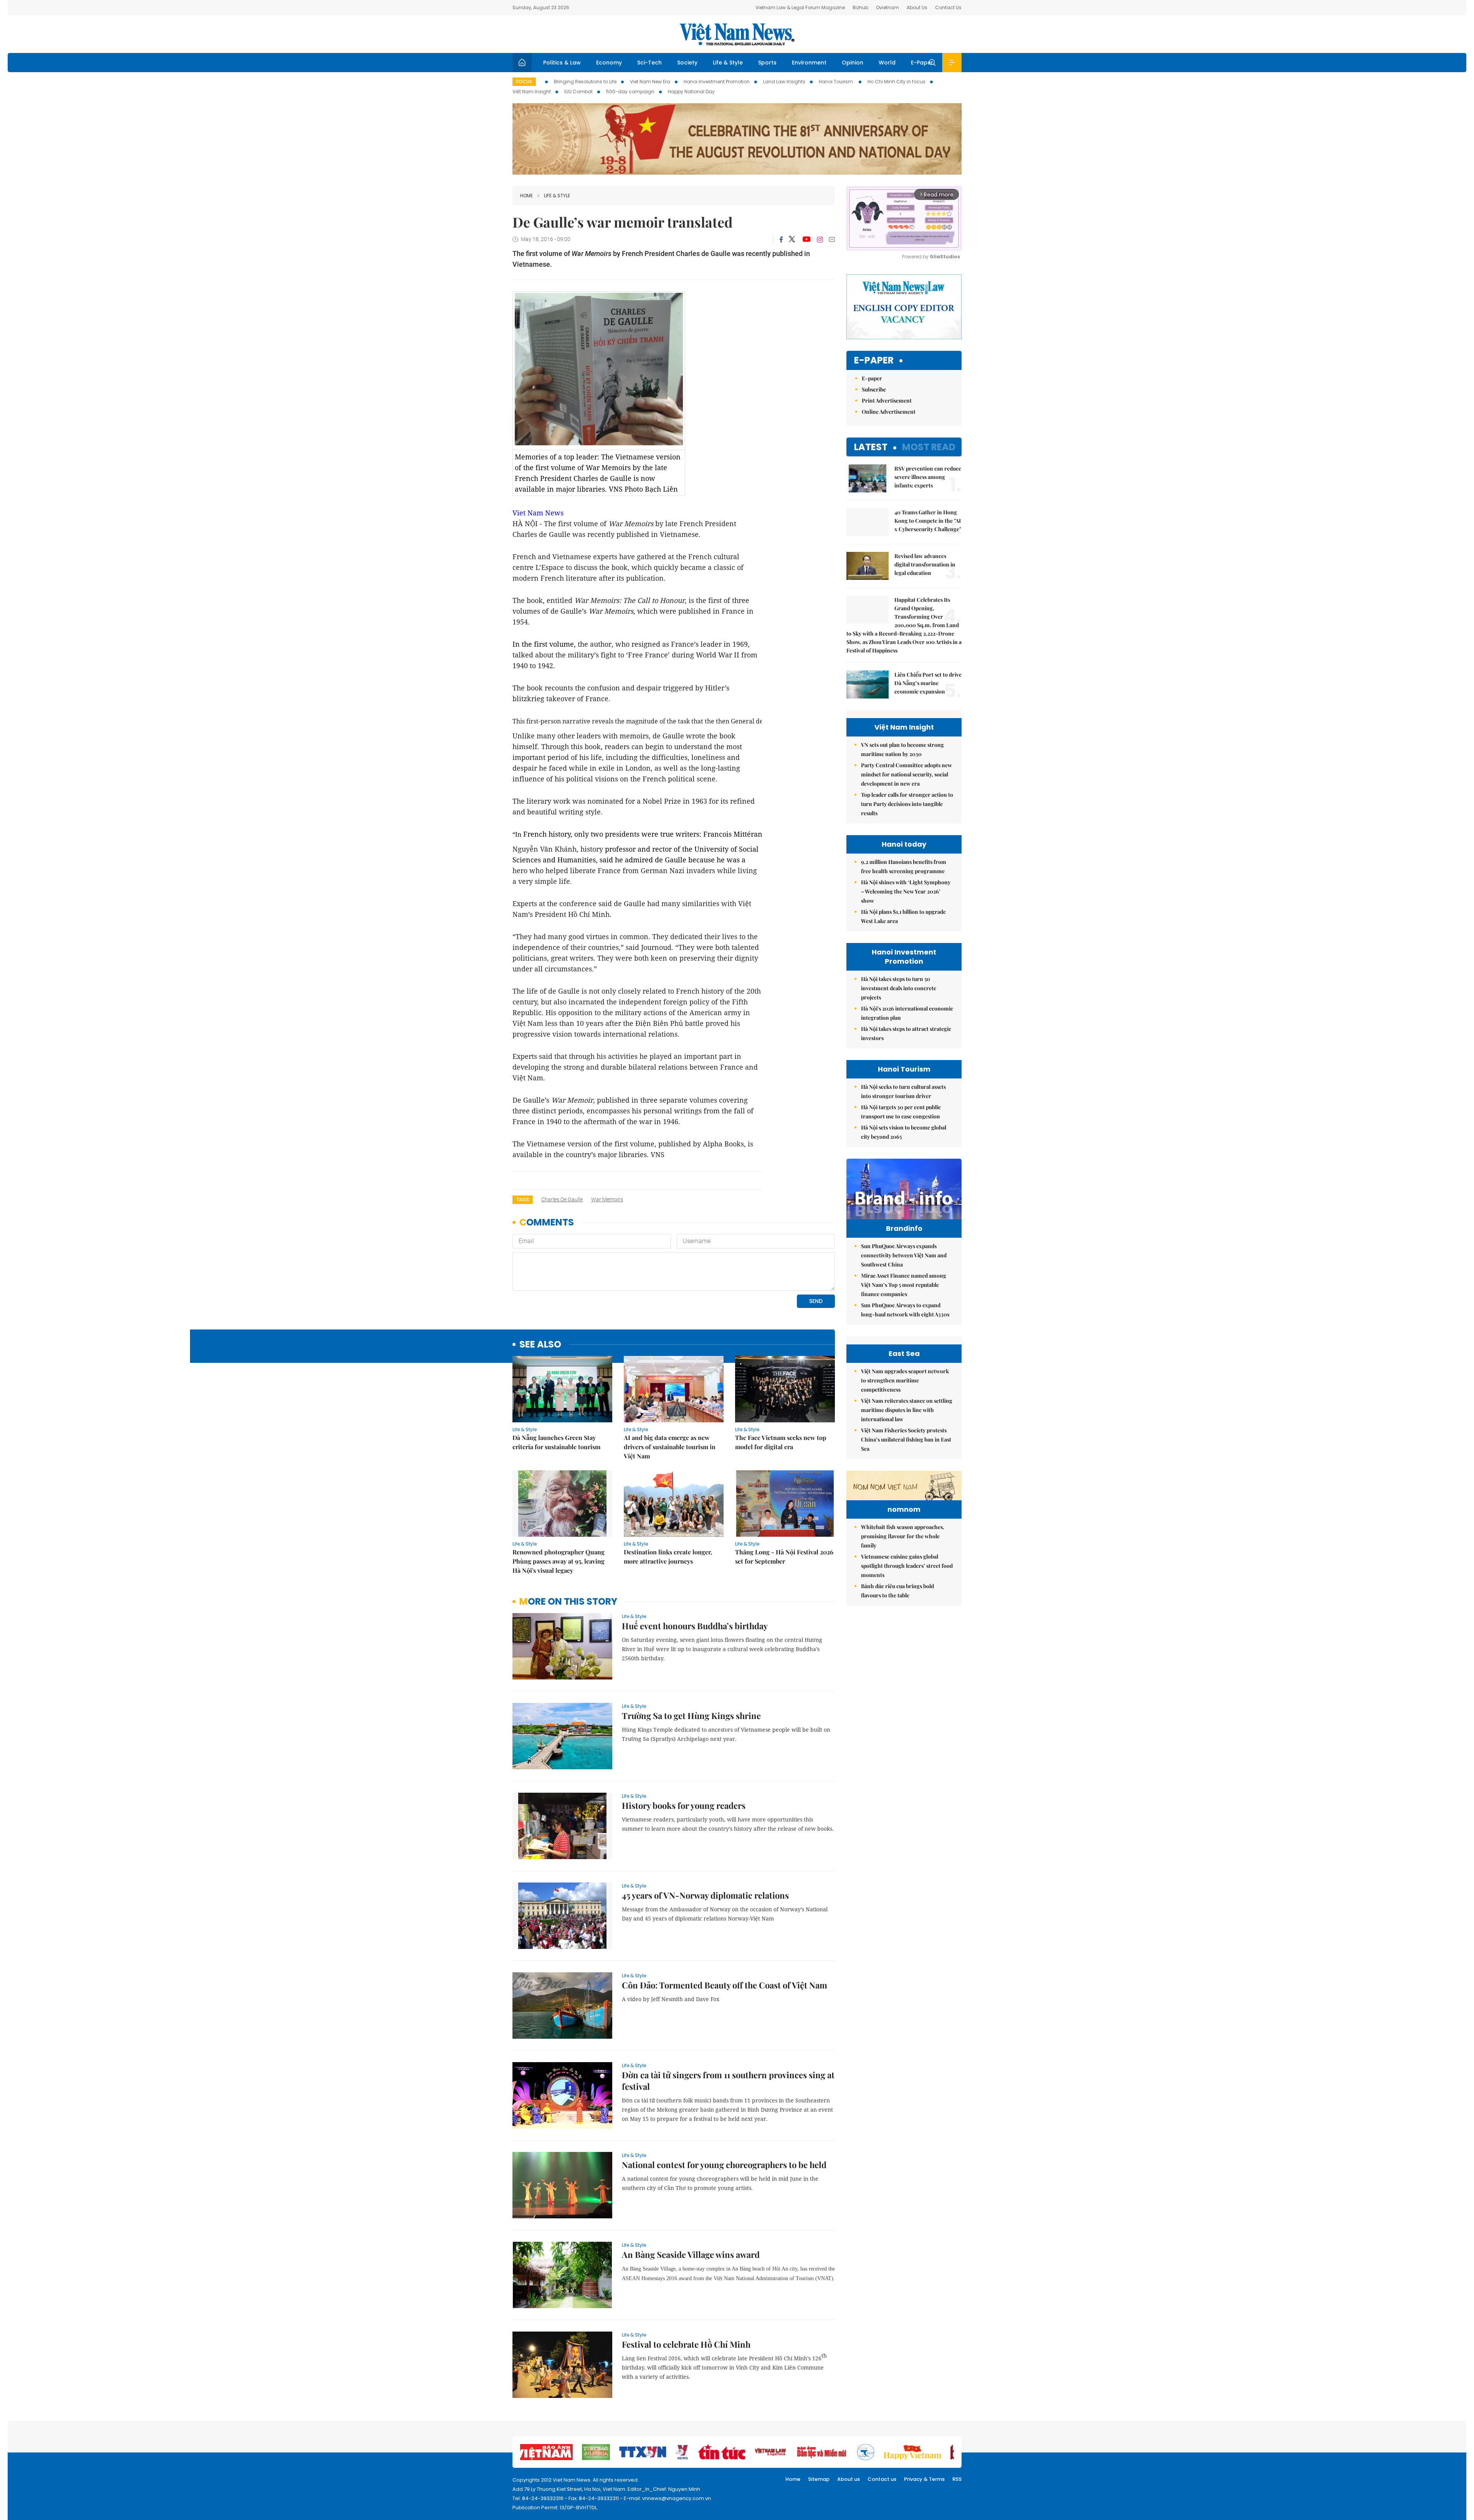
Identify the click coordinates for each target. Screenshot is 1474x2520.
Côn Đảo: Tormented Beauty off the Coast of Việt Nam (725, 1985)
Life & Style (728, 63)
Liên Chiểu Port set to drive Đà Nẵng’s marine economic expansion (928, 683)
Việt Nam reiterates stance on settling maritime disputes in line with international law (907, 1410)
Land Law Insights (784, 82)
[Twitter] (792, 239)
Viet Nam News (538, 513)
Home (526, 196)
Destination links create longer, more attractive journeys (668, 1556)
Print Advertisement (887, 400)
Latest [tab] (871, 447)
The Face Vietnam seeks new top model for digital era (781, 1442)
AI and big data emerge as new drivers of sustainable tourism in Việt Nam (670, 1447)
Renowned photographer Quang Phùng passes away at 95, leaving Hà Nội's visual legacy (559, 1561)
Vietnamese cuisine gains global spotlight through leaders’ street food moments (907, 1566)
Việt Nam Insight (532, 92)
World (887, 63)
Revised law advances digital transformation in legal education (925, 564)
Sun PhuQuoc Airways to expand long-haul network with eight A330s (905, 1310)
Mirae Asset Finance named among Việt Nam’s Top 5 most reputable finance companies (904, 1285)
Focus (524, 82)
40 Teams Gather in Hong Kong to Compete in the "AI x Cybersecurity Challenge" (928, 521)
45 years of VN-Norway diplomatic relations (705, 1895)
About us (849, 2479)
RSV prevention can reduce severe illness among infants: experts (928, 477)
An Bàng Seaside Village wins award (691, 2254)
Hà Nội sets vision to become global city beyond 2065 (904, 1132)
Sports (767, 63)
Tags (523, 1200)
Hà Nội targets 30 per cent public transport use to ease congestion (901, 1112)
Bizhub (860, 7)
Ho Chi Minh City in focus (896, 82)
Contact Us (948, 7)
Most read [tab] (929, 447)
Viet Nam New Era (650, 82)
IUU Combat (578, 92)
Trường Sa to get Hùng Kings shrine (691, 1716)
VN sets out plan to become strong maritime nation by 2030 (902, 749)
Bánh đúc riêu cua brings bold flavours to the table (897, 1591)
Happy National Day (691, 92)
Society (687, 63)
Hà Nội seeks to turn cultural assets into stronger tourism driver (903, 1091)
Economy (609, 63)
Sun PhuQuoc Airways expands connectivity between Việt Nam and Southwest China (904, 1255)
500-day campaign (630, 92)
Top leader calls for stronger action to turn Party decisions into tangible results (907, 804)
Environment (809, 63)
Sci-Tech (649, 63)
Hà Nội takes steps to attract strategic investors (906, 1033)
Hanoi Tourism (836, 82)
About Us (917, 7)
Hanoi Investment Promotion (717, 82)
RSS (957, 2479)
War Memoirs (607, 1199)
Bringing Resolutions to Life (585, 82)
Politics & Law (562, 63)
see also (540, 1345)
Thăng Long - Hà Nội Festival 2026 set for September (784, 1556)
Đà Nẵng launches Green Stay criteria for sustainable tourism (556, 1442)
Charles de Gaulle (562, 1199)
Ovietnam (887, 7)
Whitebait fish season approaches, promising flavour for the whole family (903, 1536)
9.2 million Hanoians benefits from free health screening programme (904, 866)
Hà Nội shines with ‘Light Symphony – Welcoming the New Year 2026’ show (906, 891)
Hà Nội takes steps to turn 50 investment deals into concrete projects (899, 988)
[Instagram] (820, 239)
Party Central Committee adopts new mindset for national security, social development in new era (906, 774)
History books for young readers (684, 1805)
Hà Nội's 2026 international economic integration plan (907, 1013)
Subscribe (874, 389)
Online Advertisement (889, 412)
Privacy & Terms (924, 2479)
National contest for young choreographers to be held (724, 2165)
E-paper (874, 361)
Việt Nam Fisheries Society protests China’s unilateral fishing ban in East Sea (906, 1439)
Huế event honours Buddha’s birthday (695, 1626)
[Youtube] (806, 239)
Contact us (882, 2479)
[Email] (832, 239)
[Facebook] (781, 239)
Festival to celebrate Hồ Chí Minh (686, 2344)
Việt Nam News (737, 34)
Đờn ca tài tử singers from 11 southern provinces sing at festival (728, 2081)
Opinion (853, 63)
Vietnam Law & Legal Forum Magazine (800, 7)
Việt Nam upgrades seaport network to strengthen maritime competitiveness (905, 1380)
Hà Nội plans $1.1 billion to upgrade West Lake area (903, 916)
